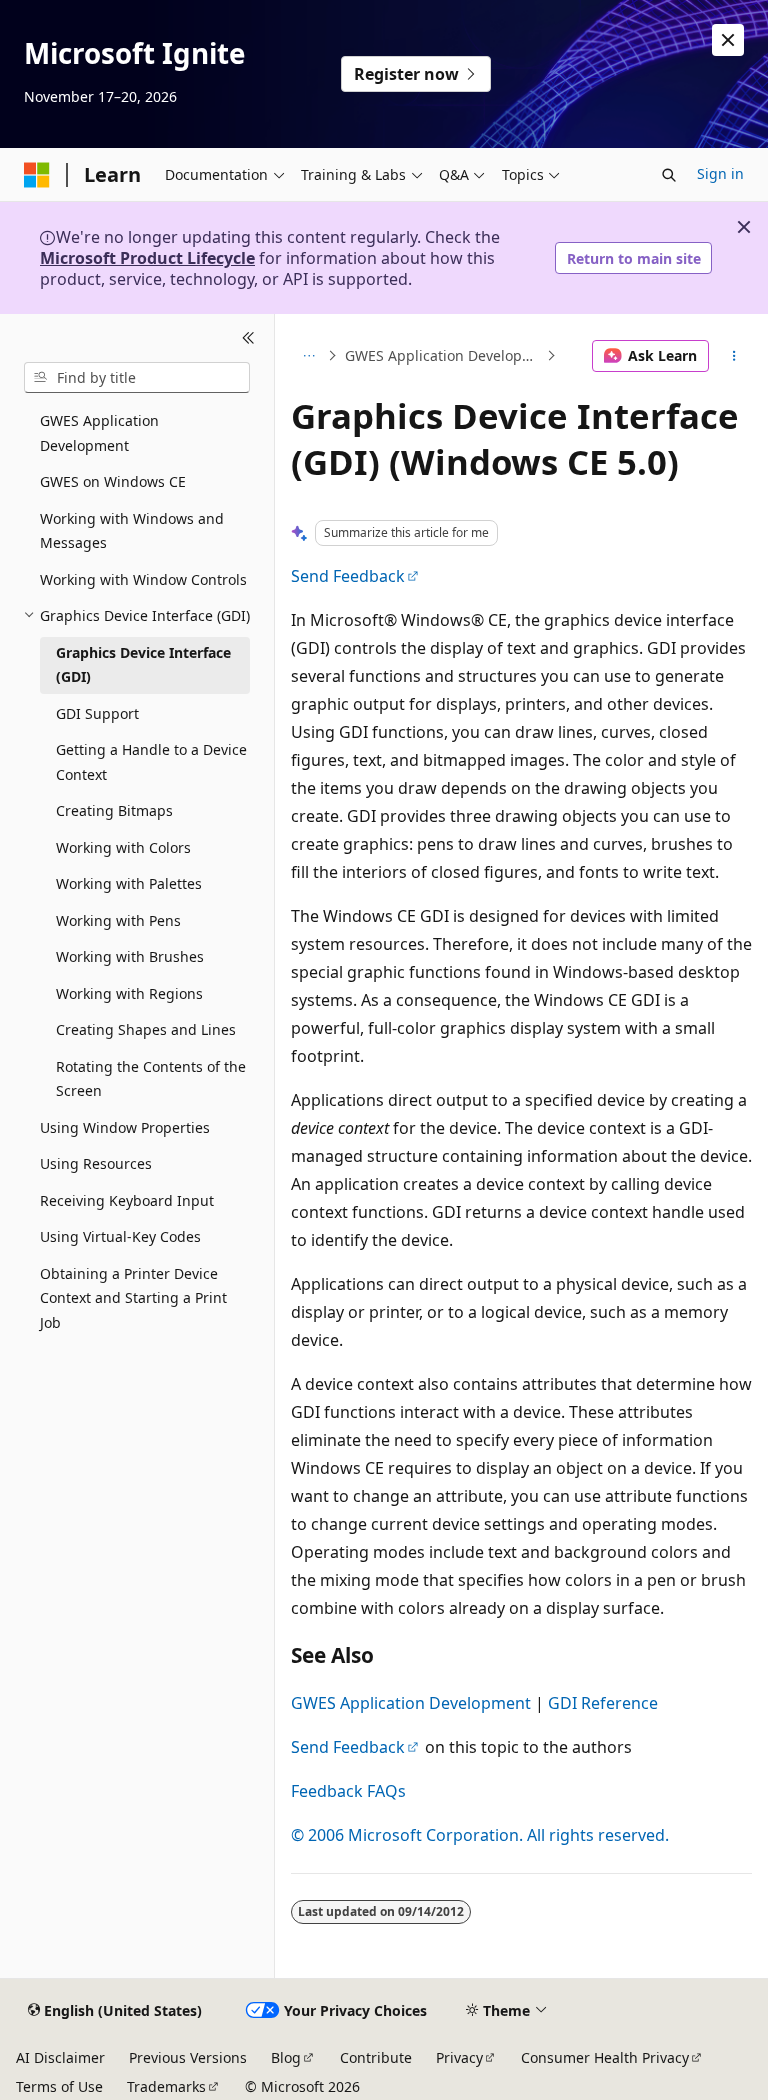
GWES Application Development (443, 355)
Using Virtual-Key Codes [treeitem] (120, 1236)
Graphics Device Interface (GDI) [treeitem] (143, 665)
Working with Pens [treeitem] (118, 920)
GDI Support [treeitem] (97, 713)
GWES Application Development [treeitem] (99, 433)
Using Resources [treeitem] (96, 1163)
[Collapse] (248, 338)
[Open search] (669, 175)
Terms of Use (59, 2086)
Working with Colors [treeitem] (123, 847)
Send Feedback (348, 576)
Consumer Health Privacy (605, 2057)
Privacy (459, 2057)
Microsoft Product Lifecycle (147, 258)
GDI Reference (603, 1703)
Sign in (720, 173)
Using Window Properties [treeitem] (125, 1127)
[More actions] (734, 356)
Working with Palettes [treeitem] (129, 883)
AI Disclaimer (60, 2057)
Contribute (376, 2057)
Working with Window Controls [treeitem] (143, 579)
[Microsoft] (37, 175)
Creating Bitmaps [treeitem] (114, 810)
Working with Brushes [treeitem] (130, 956)
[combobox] (137, 378)
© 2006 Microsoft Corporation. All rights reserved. (480, 1835)
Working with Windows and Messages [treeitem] (132, 531)
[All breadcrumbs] (308, 356)
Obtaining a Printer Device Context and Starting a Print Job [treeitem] (133, 1298)
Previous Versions (188, 2057)
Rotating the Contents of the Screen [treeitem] (151, 1079)
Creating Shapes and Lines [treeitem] (146, 1029)
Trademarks (166, 2086)
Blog (286, 2057)
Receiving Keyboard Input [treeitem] (127, 1200)
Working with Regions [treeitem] (129, 993)
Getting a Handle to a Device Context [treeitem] (151, 762)
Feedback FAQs (348, 1791)
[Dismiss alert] (728, 40)
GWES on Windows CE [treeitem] (113, 481)
